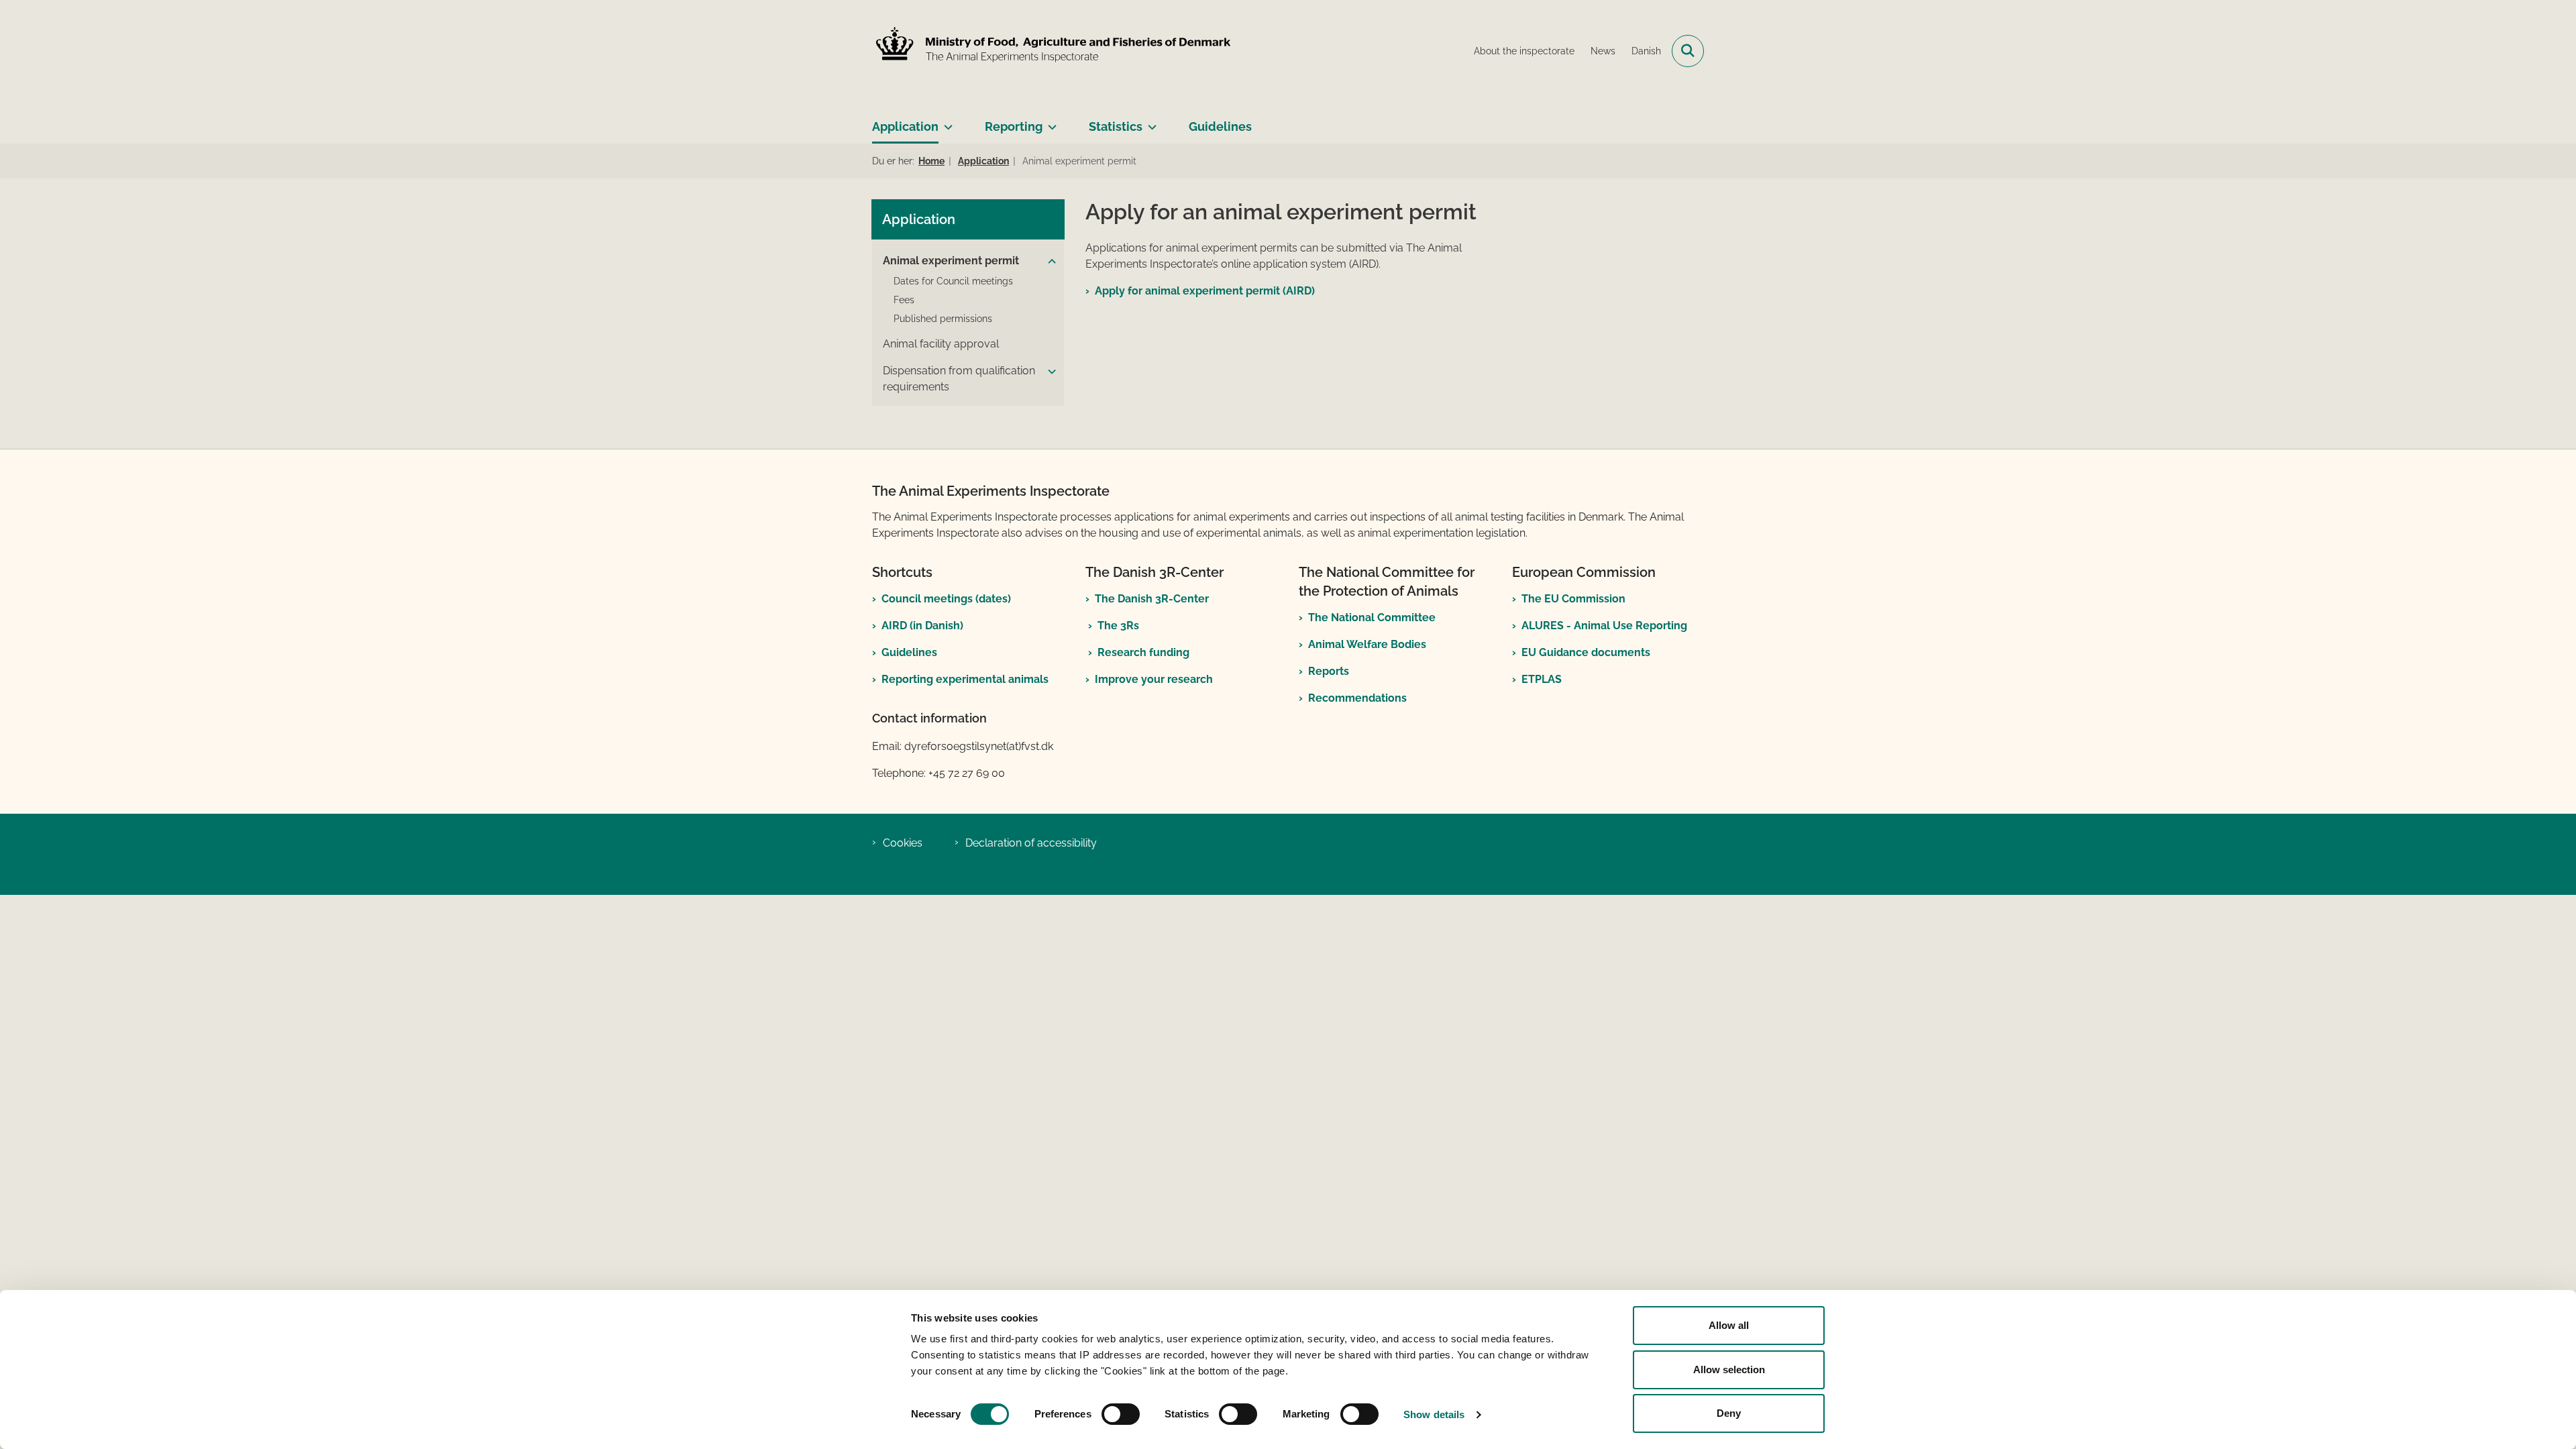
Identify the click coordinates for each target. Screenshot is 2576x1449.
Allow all (1729, 1325)
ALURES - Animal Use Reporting (1604, 626)
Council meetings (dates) (946, 599)
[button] (1052, 262)
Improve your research (1154, 679)
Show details (1434, 1414)
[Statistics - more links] (1149, 121)
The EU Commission (1573, 599)
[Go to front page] (1057, 51)
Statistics (1116, 126)
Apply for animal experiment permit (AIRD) (1205, 291)
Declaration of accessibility (1031, 843)
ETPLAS (1542, 679)
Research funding (1143, 652)
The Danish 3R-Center (1152, 599)
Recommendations (1357, 698)
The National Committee (1372, 618)
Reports (1329, 671)
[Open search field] (1688, 51)
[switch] (1121, 1414)
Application (905, 126)
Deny (1729, 1413)
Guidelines (1220, 126)
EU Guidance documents (1586, 652)
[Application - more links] (946, 121)
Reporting (1014, 126)
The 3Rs (1118, 626)
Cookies (903, 843)
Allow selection (1729, 1370)
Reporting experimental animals (965, 679)
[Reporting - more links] (1050, 121)
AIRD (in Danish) (922, 626)
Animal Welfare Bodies (1367, 644)
